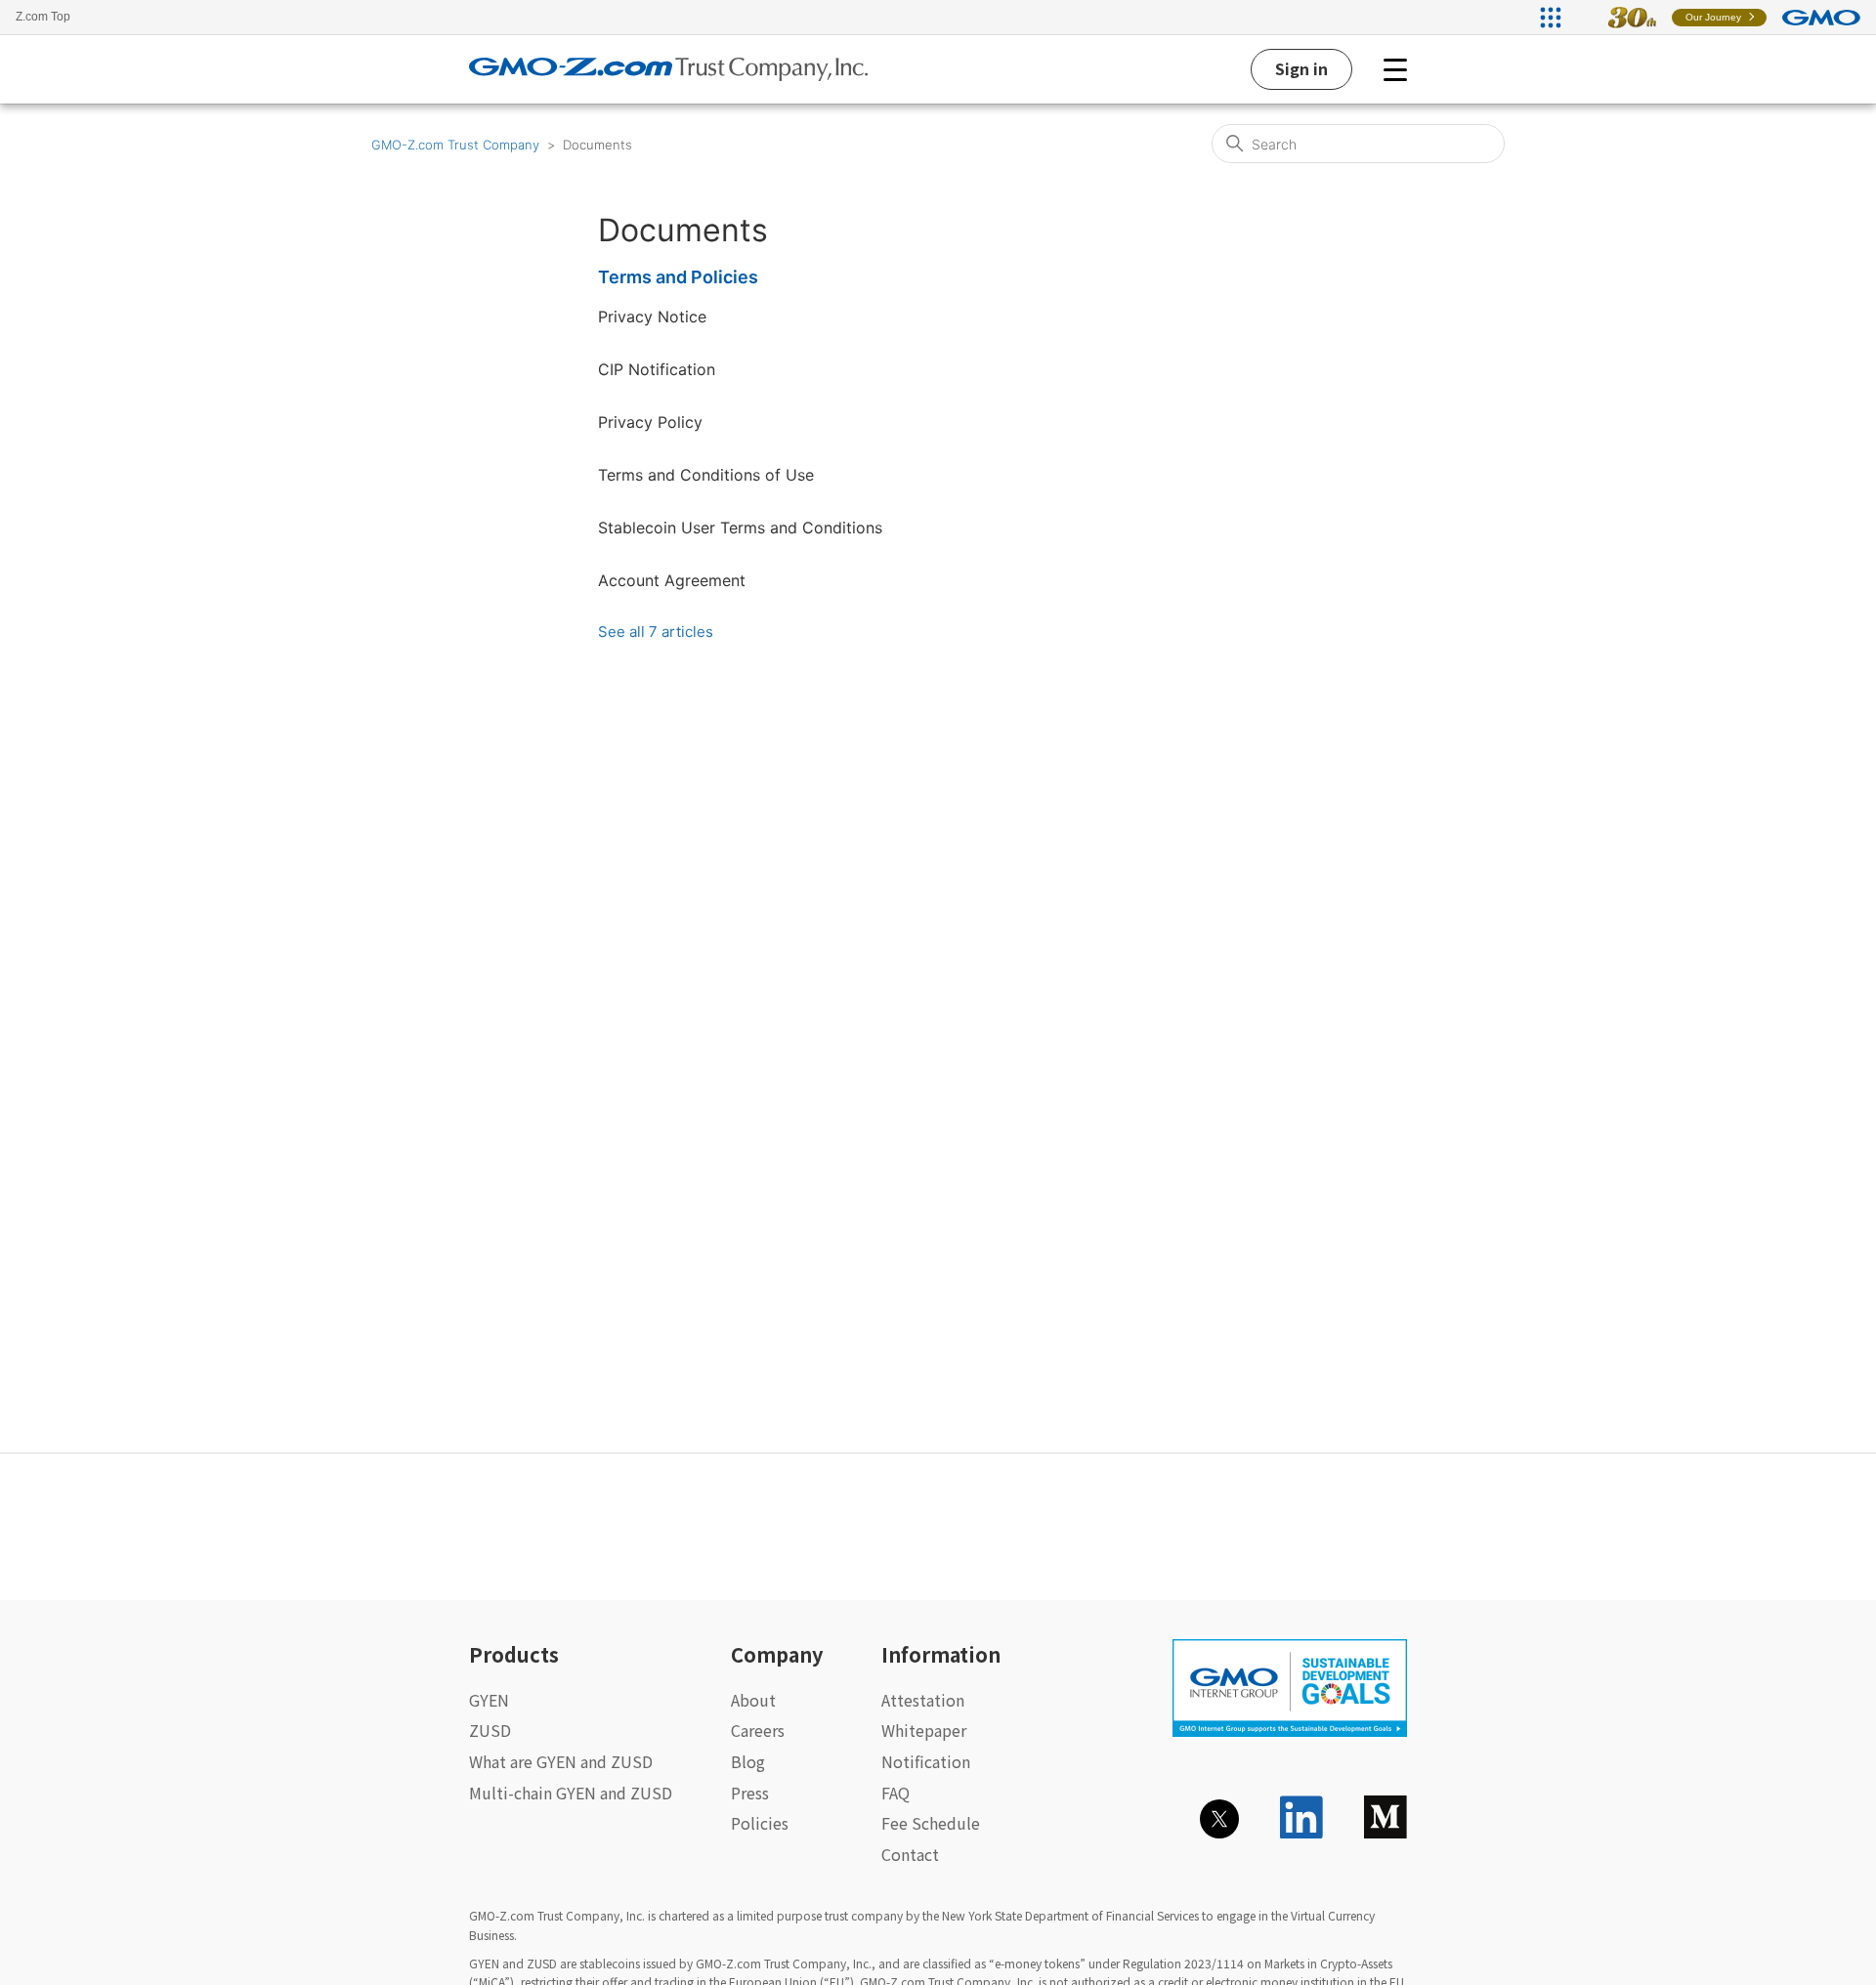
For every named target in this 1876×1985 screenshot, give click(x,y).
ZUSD (490, 1730)
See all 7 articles (656, 632)
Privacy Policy (650, 422)
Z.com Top (43, 17)
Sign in (1301, 68)
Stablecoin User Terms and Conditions (740, 528)
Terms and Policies (678, 277)
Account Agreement (672, 580)
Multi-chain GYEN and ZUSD (571, 1793)
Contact (910, 1854)
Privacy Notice (652, 317)
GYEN (489, 1700)
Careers (758, 1730)
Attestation (923, 1700)
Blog (748, 1761)
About (753, 1700)
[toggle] (1395, 69)
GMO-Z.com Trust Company (455, 145)
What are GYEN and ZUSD (561, 1761)
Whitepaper (924, 1730)
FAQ (895, 1793)
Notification (926, 1761)
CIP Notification (657, 369)
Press (750, 1793)
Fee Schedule (931, 1823)
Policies (760, 1823)
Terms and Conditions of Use (706, 475)
